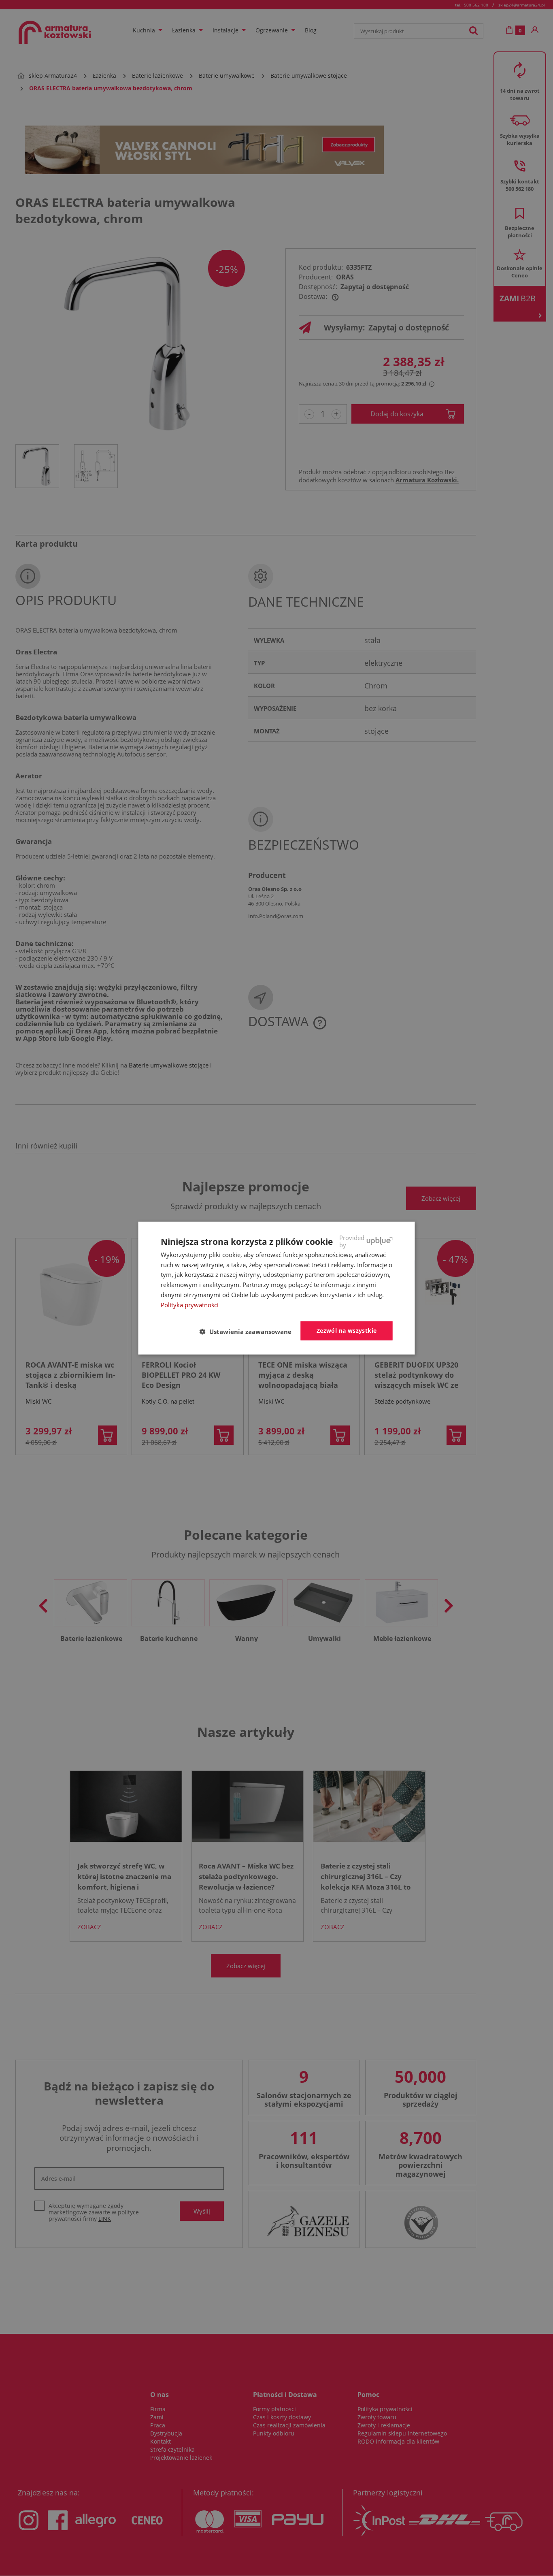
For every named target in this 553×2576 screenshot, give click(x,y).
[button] (249, 1331)
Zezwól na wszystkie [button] (347, 1331)
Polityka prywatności (190, 1304)
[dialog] (277, 1288)
